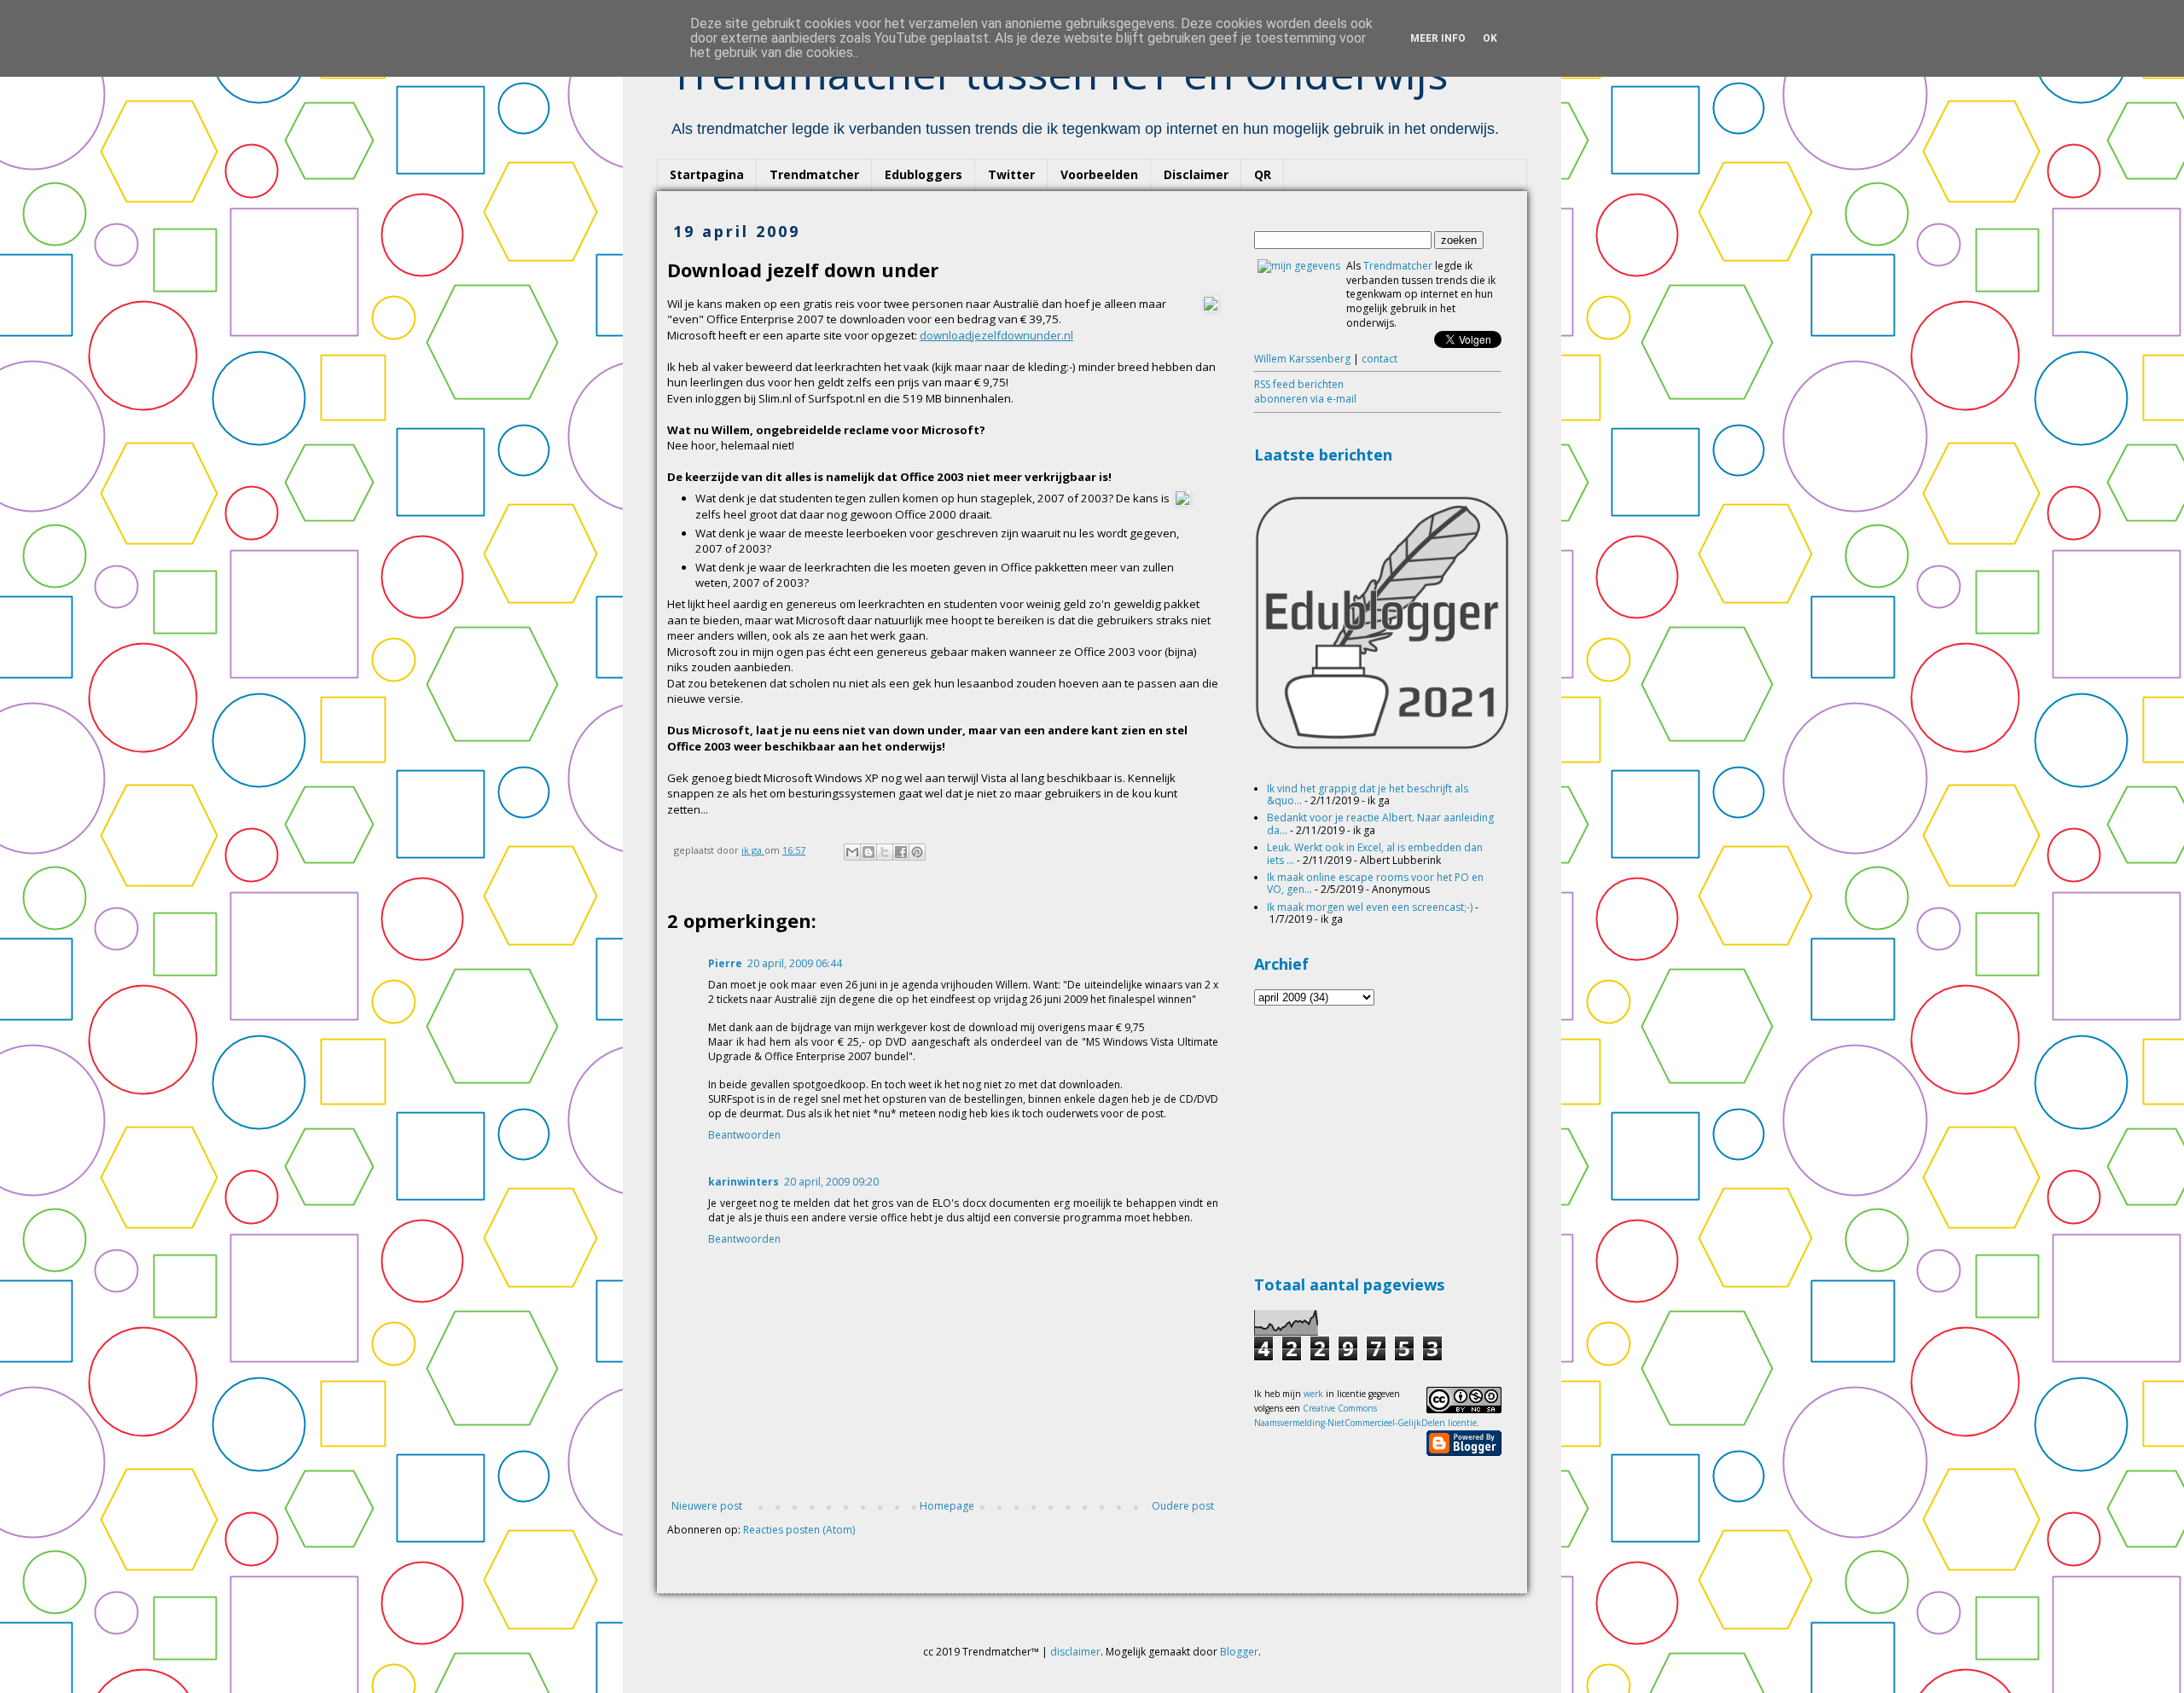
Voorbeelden (1099, 174)
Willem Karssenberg (1302, 359)
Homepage (947, 1506)
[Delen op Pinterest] (917, 852)
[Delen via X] (885, 852)
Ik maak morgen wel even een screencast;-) (1370, 907)
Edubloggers (924, 174)
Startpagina (707, 174)
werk (1313, 1394)
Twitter (1011, 174)
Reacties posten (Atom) (799, 1530)
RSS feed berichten (1299, 384)
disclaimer (1075, 1652)
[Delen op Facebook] (901, 852)
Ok (1490, 38)
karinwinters (743, 1182)
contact (1380, 359)
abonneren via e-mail (1305, 399)
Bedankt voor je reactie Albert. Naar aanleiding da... (1380, 823)
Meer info (1438, 38)
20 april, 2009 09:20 (831, 1182)
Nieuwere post (707, 1506)
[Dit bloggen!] (868, 852)
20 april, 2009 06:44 (795, 963)
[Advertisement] (1382, 1138)
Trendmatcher (814, 174)
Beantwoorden (744, 1135)
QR (1263, 174)
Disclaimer (1196, 174)
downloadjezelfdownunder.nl (996, 335)
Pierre (725, 963)
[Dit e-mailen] (852, 852)
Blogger (1239, 1652)
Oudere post (1183, 1506)
